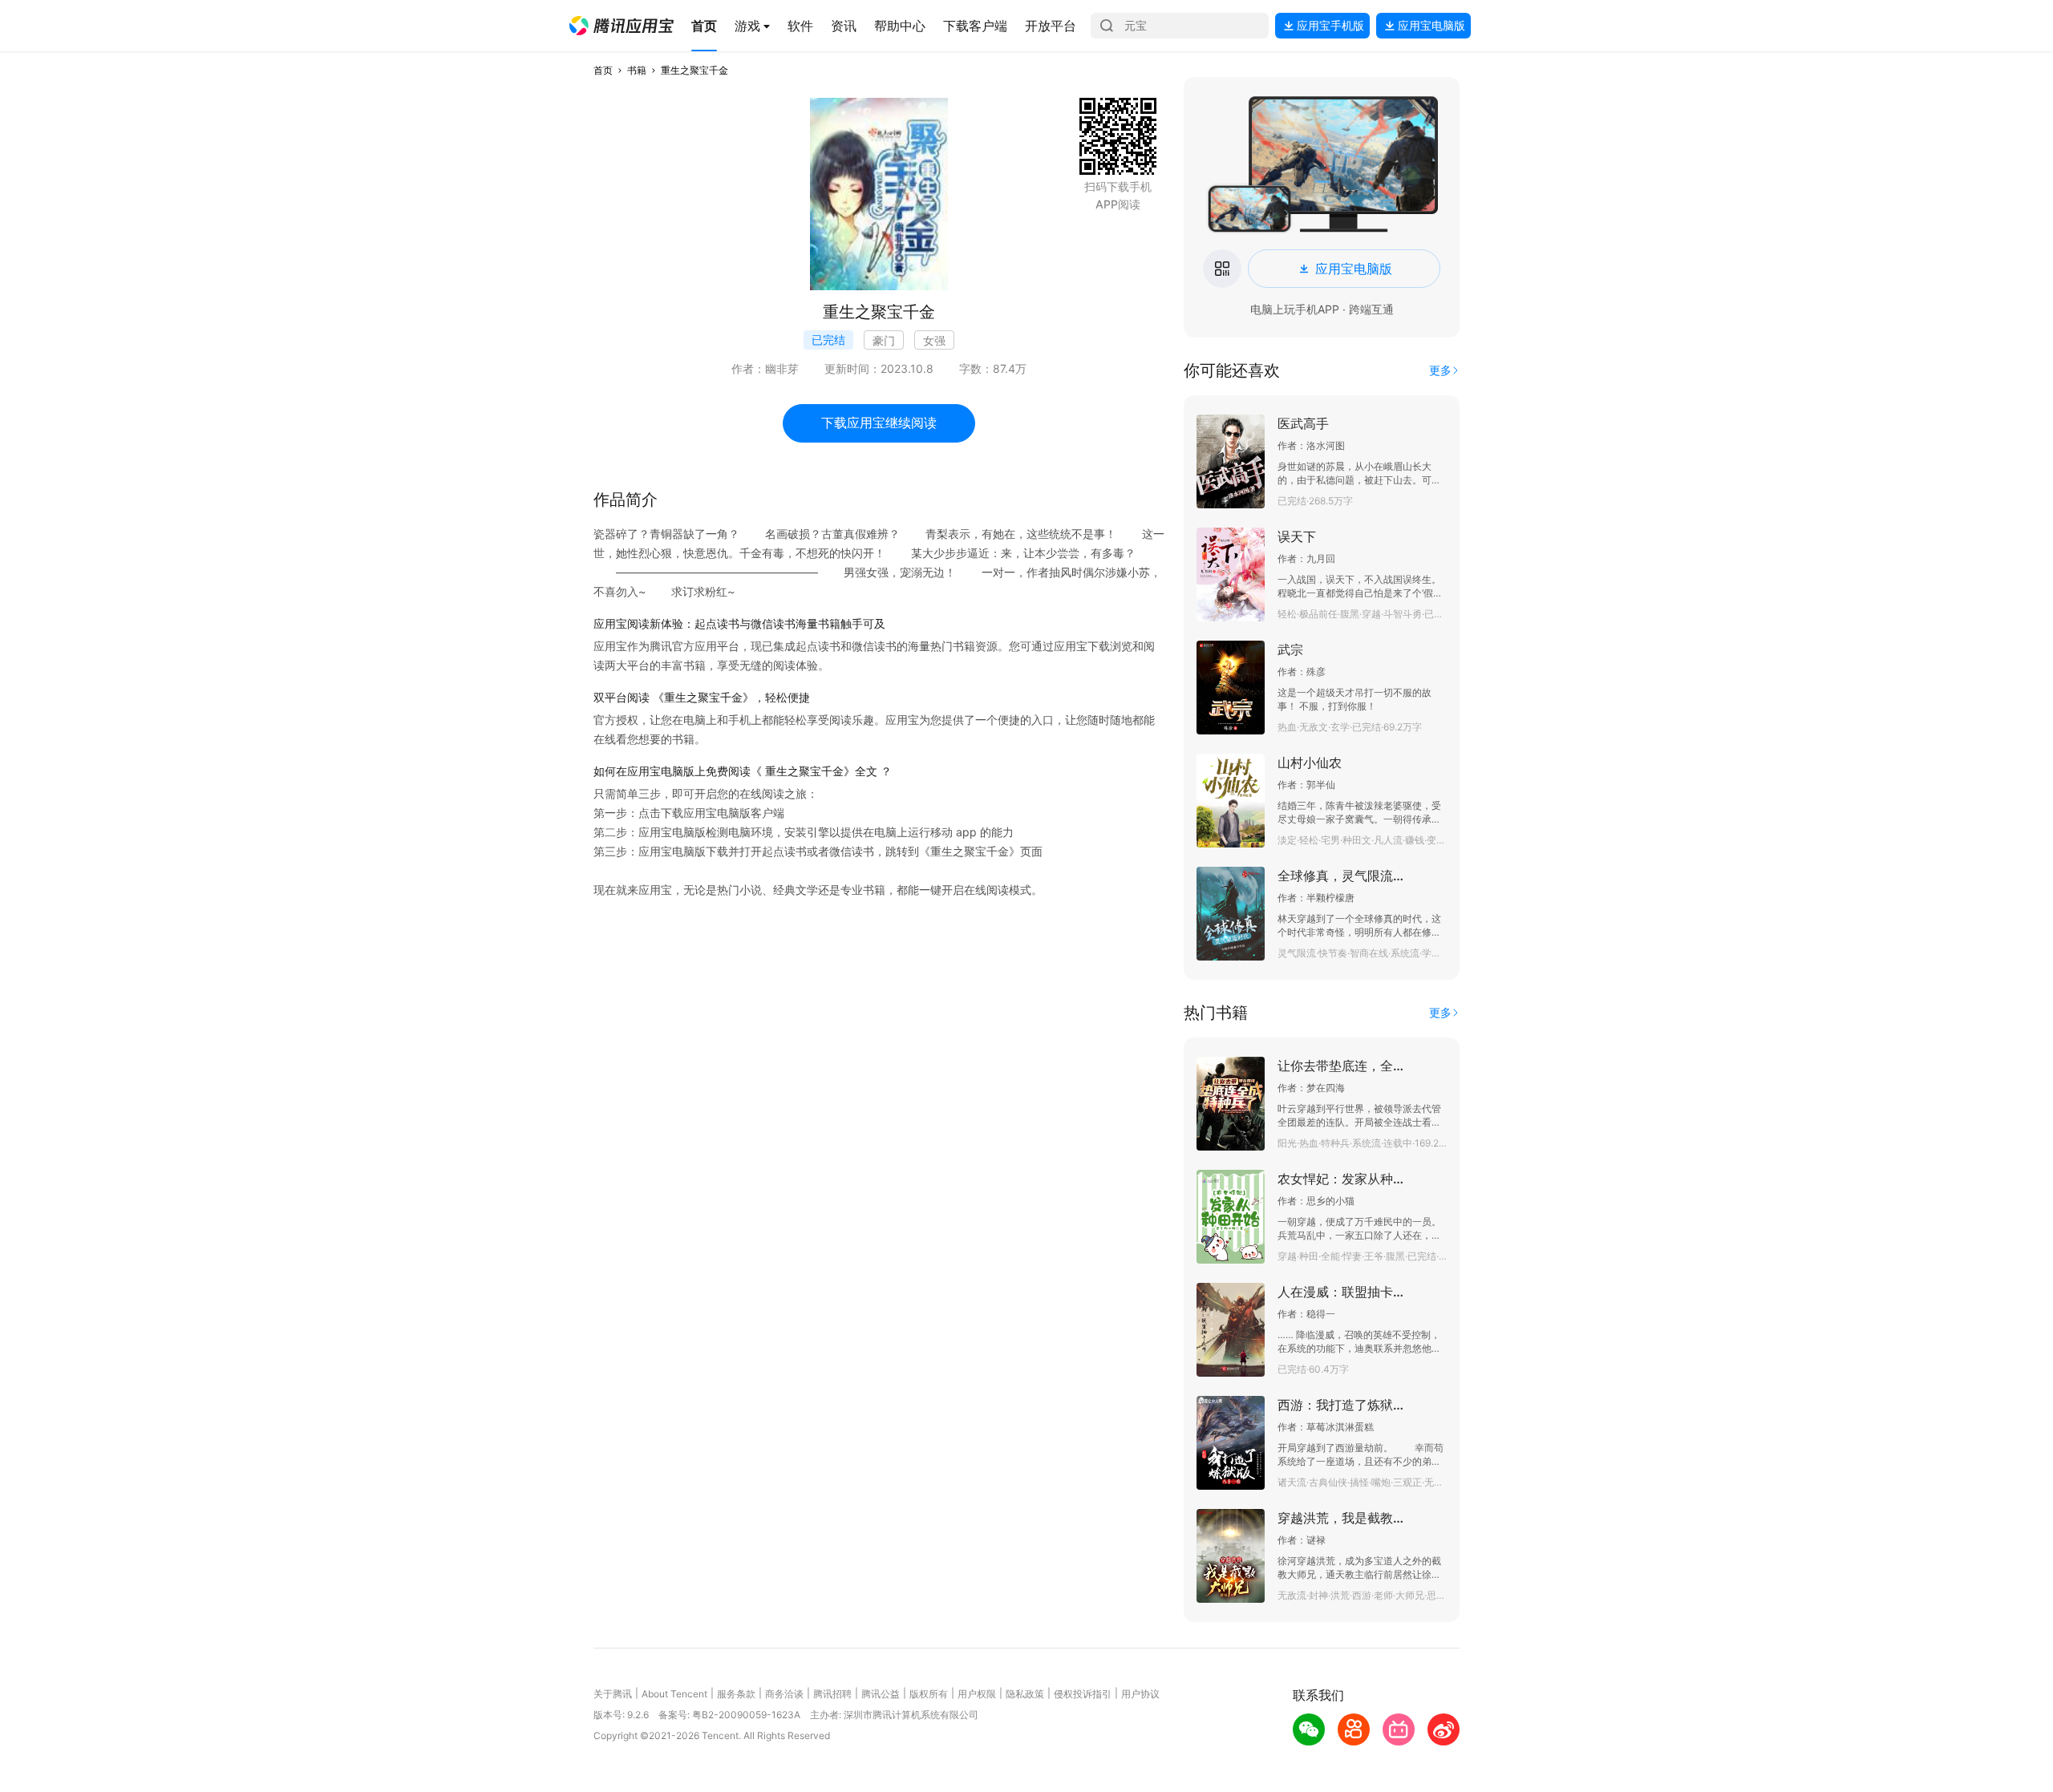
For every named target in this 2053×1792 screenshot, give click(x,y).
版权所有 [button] (929, 1694)
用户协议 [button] (1140, 1694)
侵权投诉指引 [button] (1083, 1694)
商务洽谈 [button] (784, 1694)
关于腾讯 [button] (613, 1694)
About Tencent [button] (674, 1694)
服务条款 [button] (736, 1694)
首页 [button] (603, 70)
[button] (622, 26)
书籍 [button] (637, 70)
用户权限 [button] (977, 1694)
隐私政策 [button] (1025, 1694)
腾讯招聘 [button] (832, 1694)
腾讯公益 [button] (881, 1694)
